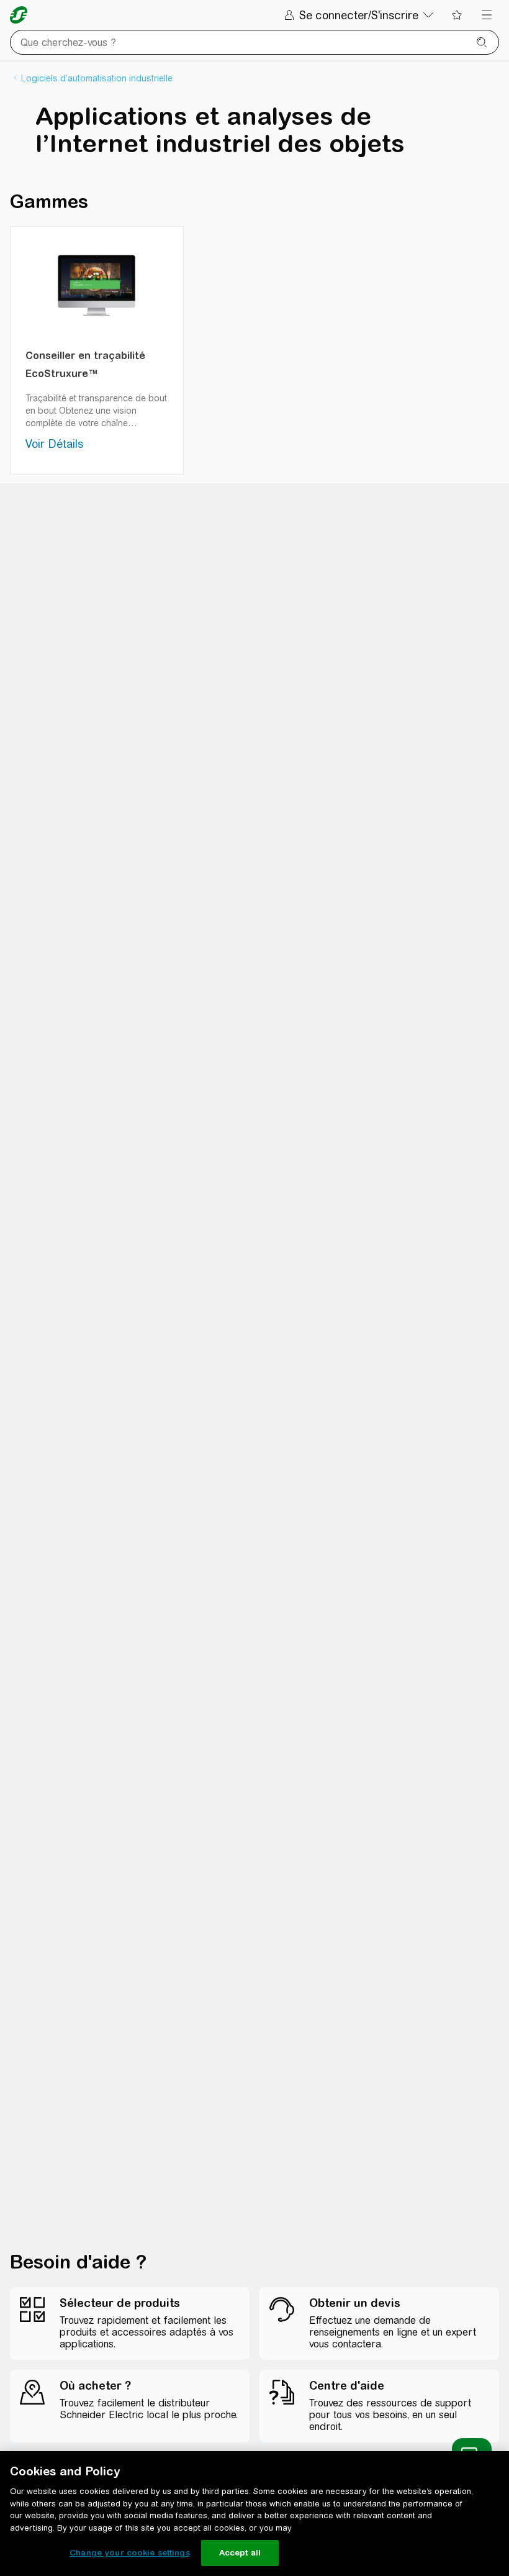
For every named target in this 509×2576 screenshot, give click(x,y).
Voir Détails (54, 444)
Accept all (240, 2553)
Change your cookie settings (130, 2553)
